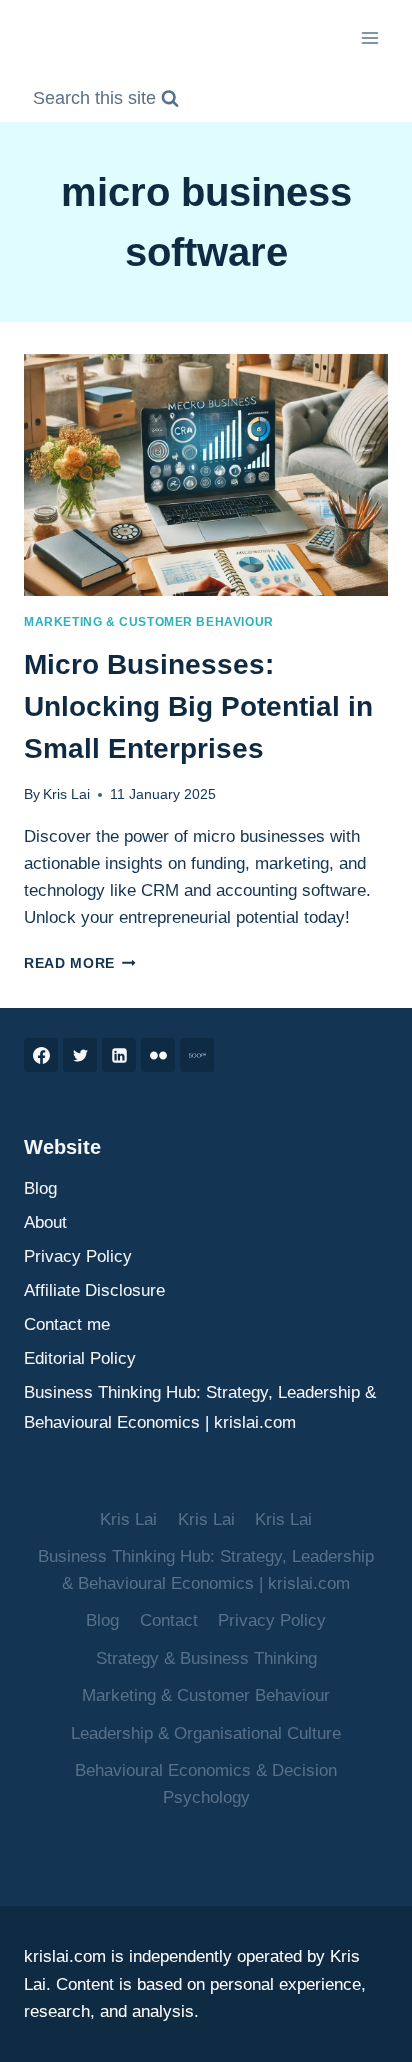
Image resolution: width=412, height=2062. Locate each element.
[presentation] (206, 475)
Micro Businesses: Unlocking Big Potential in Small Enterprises (198, 706)
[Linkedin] (119, 1055)
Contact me (67, 1324)
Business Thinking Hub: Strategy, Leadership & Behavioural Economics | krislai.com (200, 1408)
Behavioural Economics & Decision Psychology (206, 1784)
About (45, 1222)
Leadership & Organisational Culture (206, 1733)
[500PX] (197, 1055)
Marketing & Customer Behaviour (149, 622)
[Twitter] (80, 1055)
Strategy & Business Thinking (206, 1658)
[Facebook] (41, 1055)
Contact (169, 1620)
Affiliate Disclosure (94, 1290)
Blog (40, 1188)
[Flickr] (158, 1055)
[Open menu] (369, 37)
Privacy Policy (78, 1256)
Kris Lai (66, 794)
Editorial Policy (80, 1358)
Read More (80, 963)
